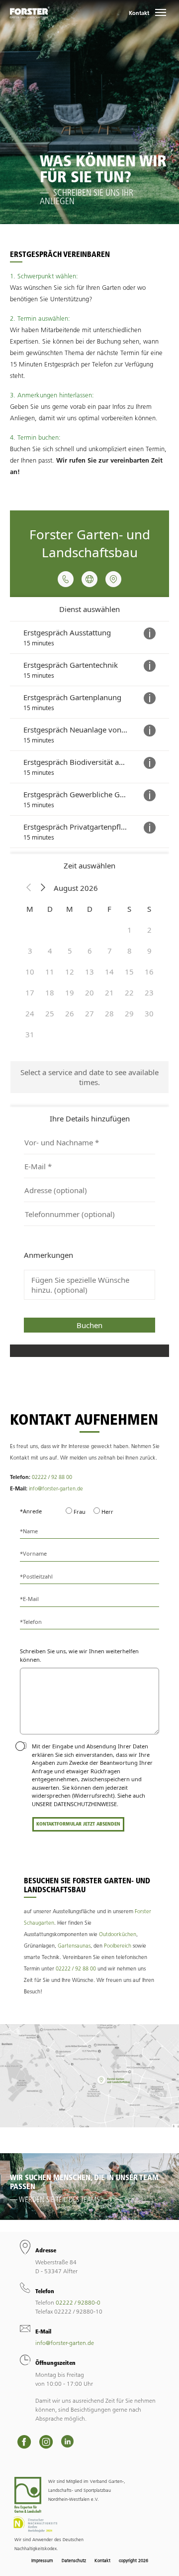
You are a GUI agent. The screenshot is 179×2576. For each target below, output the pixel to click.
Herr (107, 1512)
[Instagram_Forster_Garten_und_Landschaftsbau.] (46, 2442)
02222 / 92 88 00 (52, 1477)
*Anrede (31, 1511)
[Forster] (30, 12)
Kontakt (139, 13)
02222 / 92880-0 (78, 2302)
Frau (79, 1512)
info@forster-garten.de (56, 1488)
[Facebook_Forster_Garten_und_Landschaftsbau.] (24, 2442)
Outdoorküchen (118, 1934)
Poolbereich (118, 1946)
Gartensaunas (74, 1946)
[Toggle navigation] (161, 12)
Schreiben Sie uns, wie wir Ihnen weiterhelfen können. (79, 1655)
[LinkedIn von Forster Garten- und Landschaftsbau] (67, 2441)
